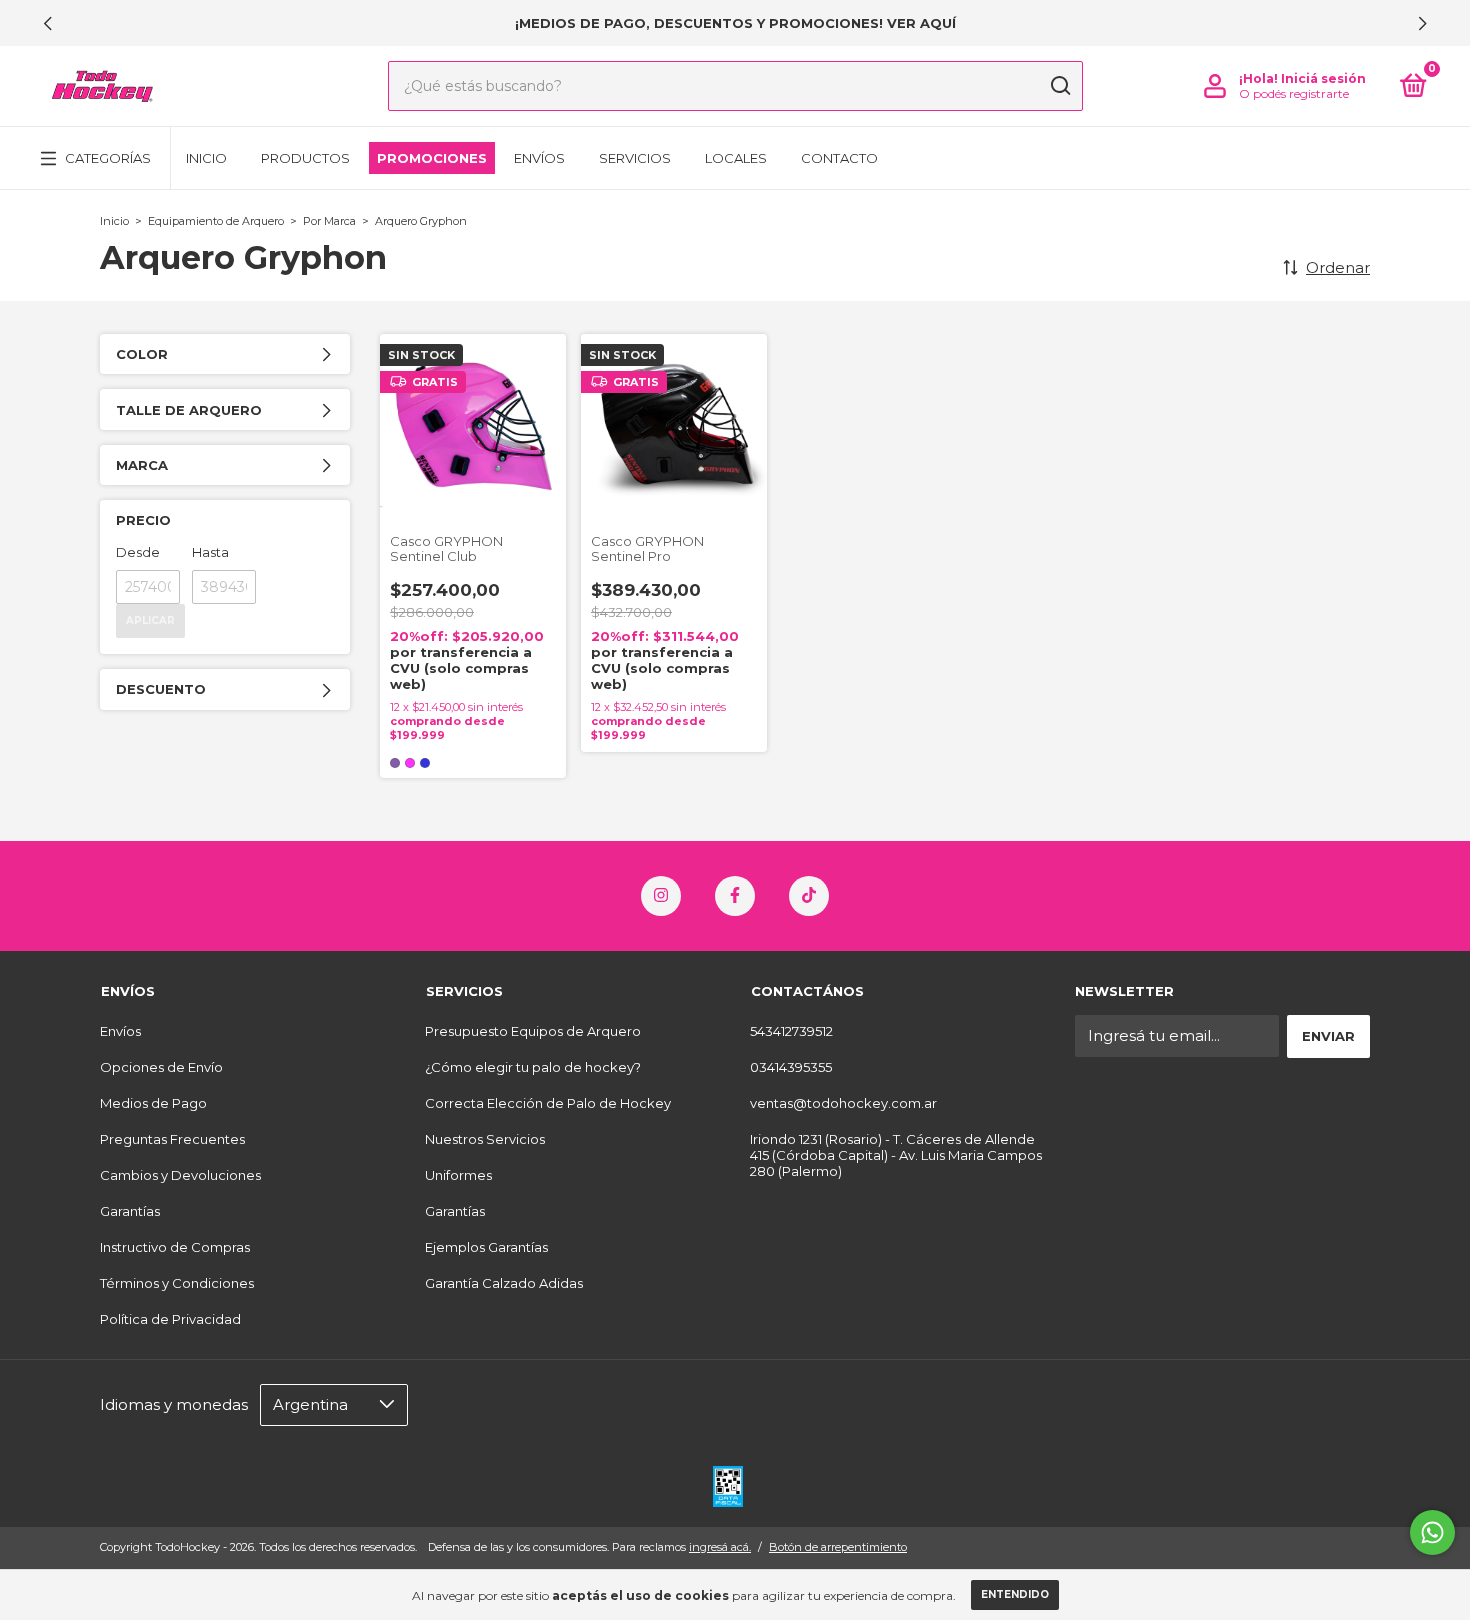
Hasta (210, 552)
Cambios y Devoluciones (180, 1175)
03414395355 (791, 1067)
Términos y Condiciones (177, 1283)
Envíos (539, 158)
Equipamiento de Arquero (216, 221)
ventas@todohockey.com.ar (843, 1103)
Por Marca (329, 221)
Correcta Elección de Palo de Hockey (548, 1103)
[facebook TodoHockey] (735, 896)
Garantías (130, 1211)
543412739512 (791, 1031)
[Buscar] (1059, 86)
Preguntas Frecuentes (172, 1139)
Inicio (206, 158)
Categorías (108, 158)
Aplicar (150, 620)
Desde (138, 552)
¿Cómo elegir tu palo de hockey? (533, 1067)
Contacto (839, 158)
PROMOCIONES (432, 158)
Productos (305, 158)
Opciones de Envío (161, 1067)
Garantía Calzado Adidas (504, 1283)
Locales (736, 158)
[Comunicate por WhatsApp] (1432, 1532)
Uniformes (458, 1175)
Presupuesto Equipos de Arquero (533, 1031)
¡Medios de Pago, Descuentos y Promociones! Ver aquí (735, 23)
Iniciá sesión (1323, 78)
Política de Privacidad (170, 1319)
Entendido (1015, 1594)
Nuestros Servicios (485, 1139)
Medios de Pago (153, 1103)
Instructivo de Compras (175, 1247)
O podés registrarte (1294, 93)
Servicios (635, 158)
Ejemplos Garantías (486, 1247)
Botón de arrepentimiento (838, 1547)
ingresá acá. (720, 1547)
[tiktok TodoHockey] (809, 896)
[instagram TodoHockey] (661, 896)
